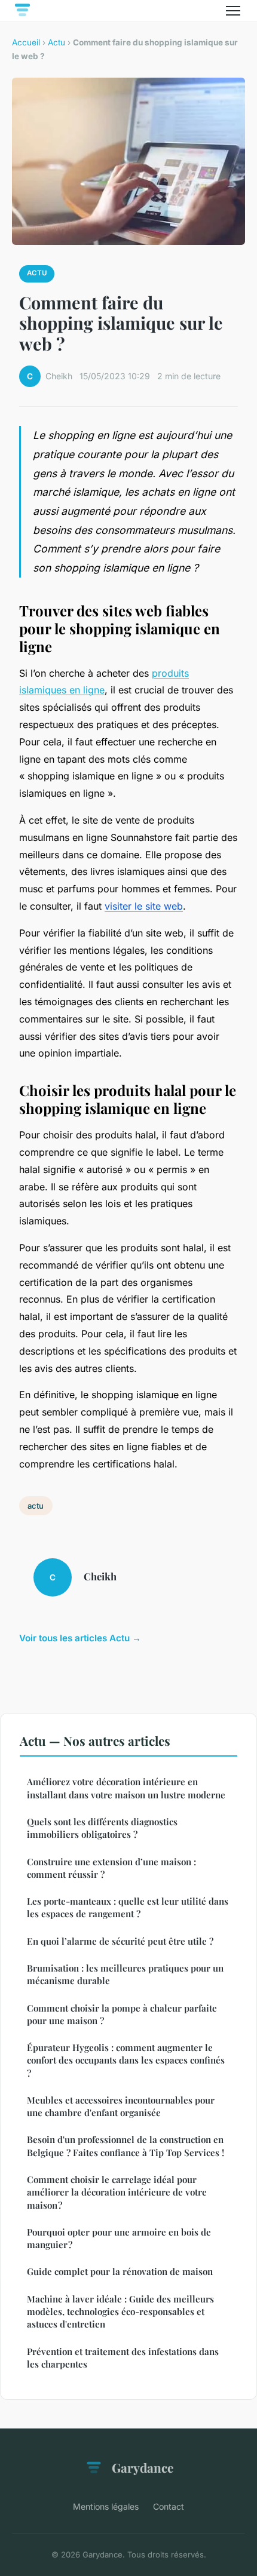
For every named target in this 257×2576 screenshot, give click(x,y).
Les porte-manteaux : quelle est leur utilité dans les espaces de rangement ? (128, 1907)
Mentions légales (106, 2506)
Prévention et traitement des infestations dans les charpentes (123, 2358)
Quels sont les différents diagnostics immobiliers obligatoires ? (102, 1828)
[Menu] (233, 11)
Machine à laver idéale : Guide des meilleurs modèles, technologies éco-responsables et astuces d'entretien (120, 2312)
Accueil (26, 42)
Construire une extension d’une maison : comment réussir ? (111, 1868)
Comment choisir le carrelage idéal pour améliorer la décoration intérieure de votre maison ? (117, 2192)
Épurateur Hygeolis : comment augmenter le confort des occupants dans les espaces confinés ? (126, 2060)
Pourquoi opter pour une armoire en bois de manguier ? (119, 2238)
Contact (169, 2506)
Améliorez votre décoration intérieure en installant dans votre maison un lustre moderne (126, 1788)
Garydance (143, 2467)
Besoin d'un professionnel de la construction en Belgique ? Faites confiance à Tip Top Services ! (126, 2146)
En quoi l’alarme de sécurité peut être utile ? (120, 1941)
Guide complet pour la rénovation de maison (120, 2271)
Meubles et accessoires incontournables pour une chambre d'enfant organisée (121, 2106)
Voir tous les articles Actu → (80, 1638)
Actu (56, 42)
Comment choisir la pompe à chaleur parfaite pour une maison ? (122, 2014)
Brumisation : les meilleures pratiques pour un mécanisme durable (125, 1974)
